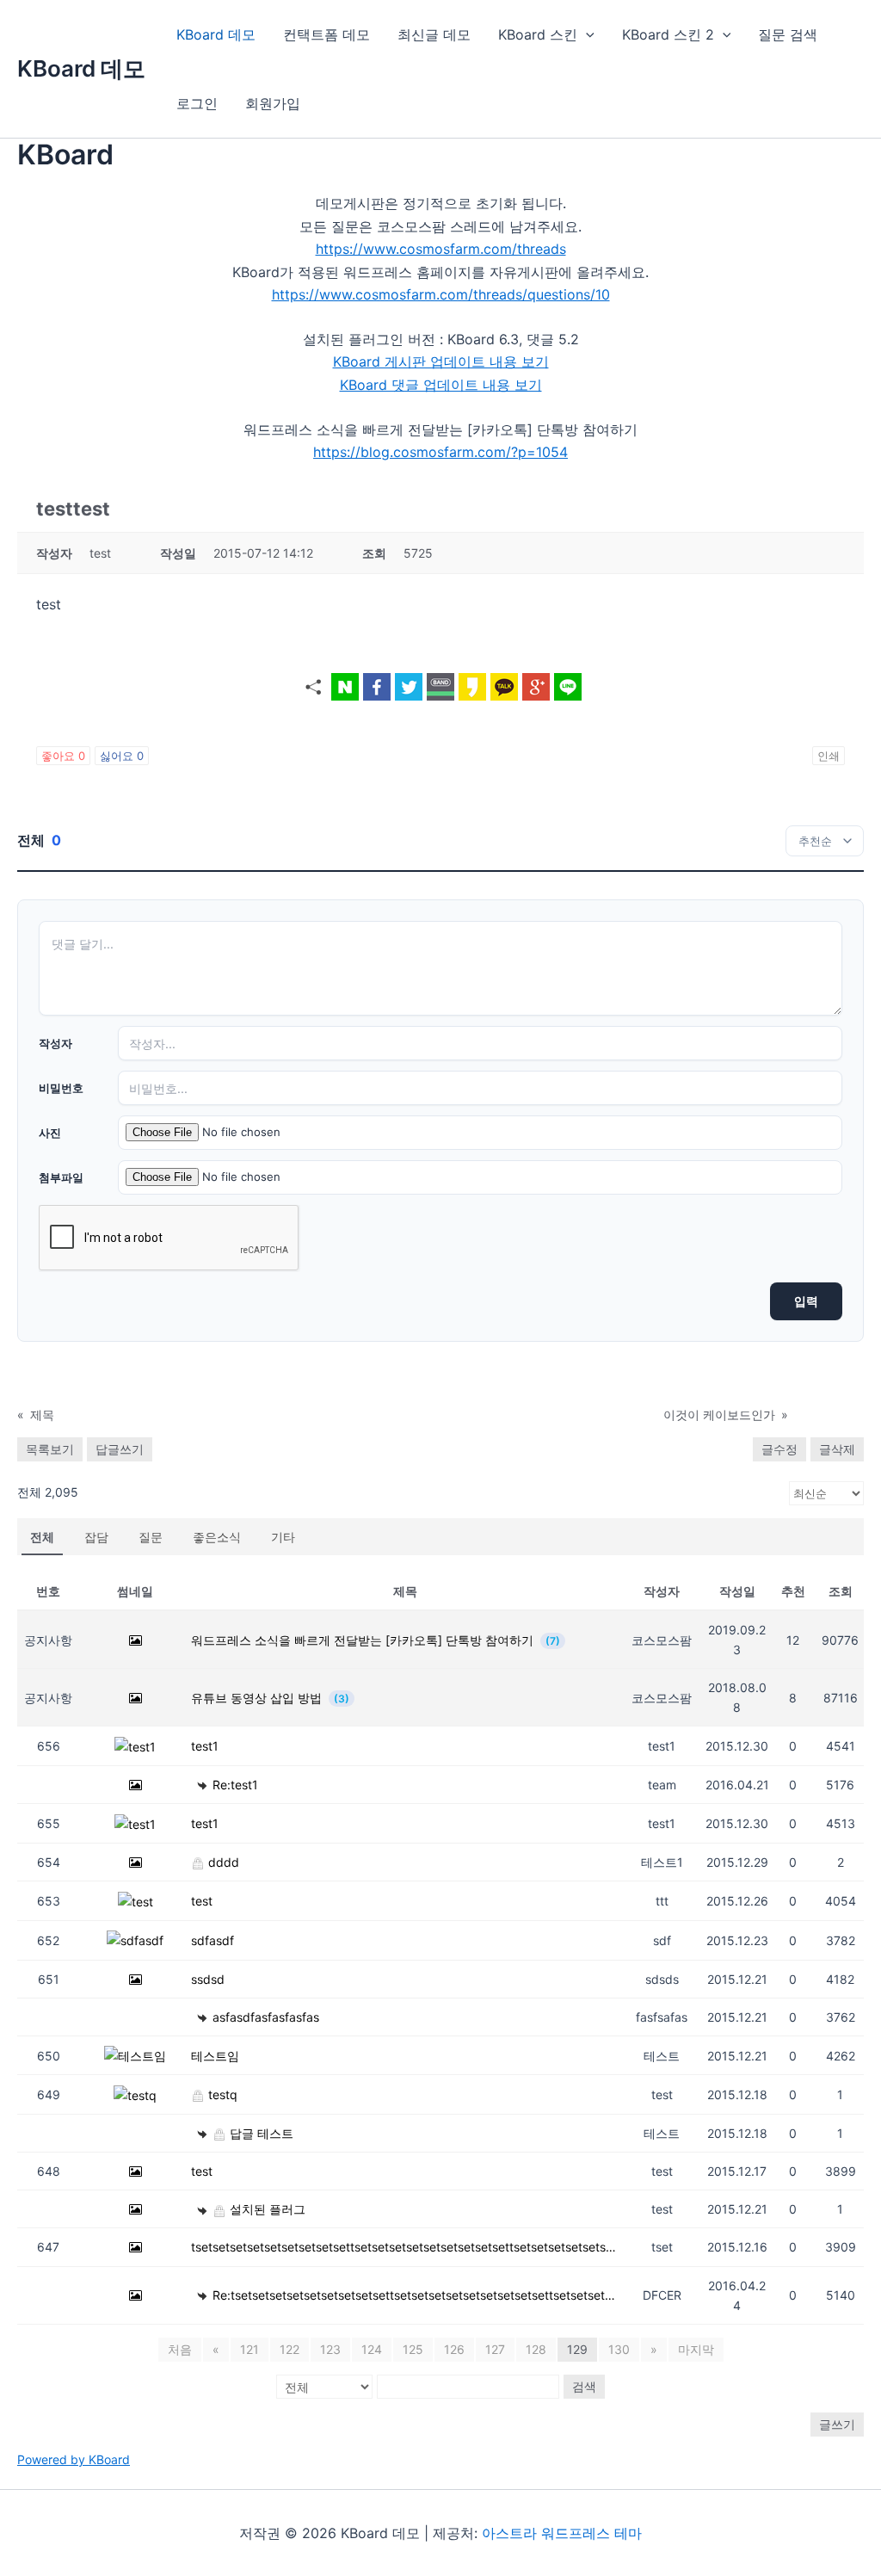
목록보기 (50, 1449)
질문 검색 (788, 34)
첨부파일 (61, 1177)
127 (495, 2349)
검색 (584, 2386)
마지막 (696, 2349)
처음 (180, 2349)
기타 (283, 1537)
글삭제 (837, 1449)
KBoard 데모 (81, 68)
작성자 (55, 1043)
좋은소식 (217, 1537)
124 (372, 2349)
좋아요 (63, 756)
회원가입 (273, 103)
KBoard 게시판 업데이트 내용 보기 (441, 361)
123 (330, 2349)
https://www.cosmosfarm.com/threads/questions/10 (441, 294)
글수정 (779, 1449)
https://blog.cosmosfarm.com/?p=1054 (440, 452)
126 (454, 2349)
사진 (50, 1133)
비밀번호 (61, 1088)
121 (250, 2349)
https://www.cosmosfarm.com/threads (441, 249)
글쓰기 (837, 2424)
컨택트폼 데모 (327, 34)
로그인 (197, 103)
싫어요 (122, 756)
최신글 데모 (434, 34)
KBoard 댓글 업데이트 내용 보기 (441, 385)
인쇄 (829, 756)
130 (619, 2349)
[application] (586, 34)
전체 (42, 1537)
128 (536, 2349)
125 (413, 2349)
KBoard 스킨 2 (668, 34)
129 (577, 2349)
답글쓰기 (120, 1449)
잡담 (96, 1537)
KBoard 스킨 (538, 34)
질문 (151, 1537)
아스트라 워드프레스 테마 (562, 2533)
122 (290, 2349)
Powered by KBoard (74, 2459)
